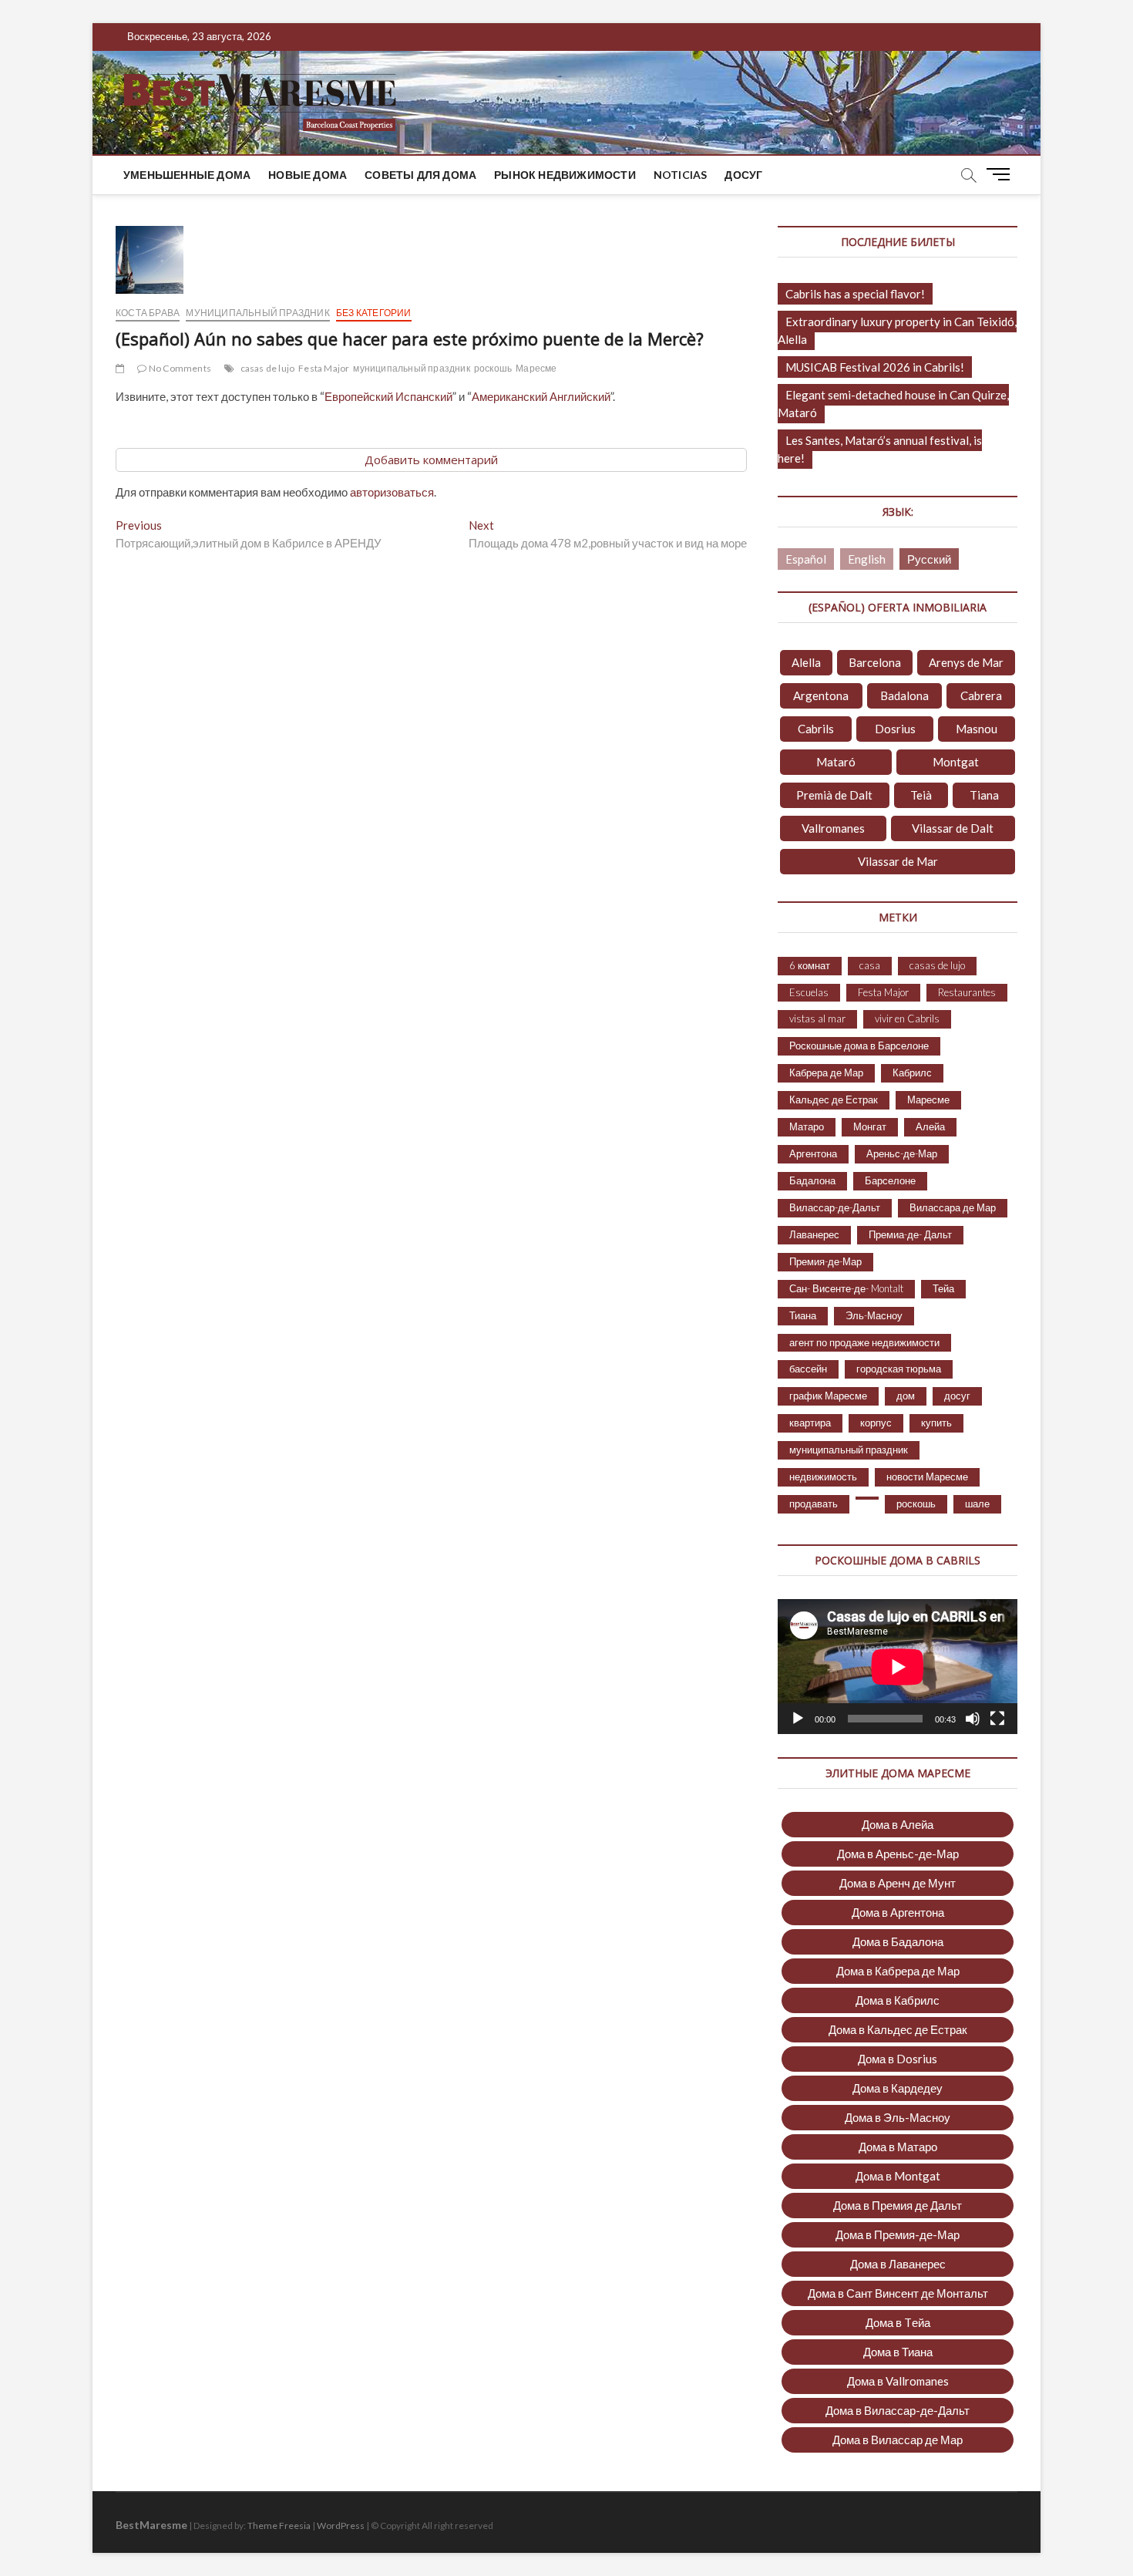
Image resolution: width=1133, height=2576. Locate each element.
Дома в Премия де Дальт (898, 2205)
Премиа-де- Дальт (910, 1234)
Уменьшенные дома (187, 175)
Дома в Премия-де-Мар (898, 2234)
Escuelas (809, 992)
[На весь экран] (997, 1719)
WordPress (341, 2525)
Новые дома (308, 175)
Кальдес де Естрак (834, 1099)
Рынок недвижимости (565, 175)
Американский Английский (541, 396)
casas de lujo (268, 368)
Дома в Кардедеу (898, 2088)
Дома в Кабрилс (898, 2000)
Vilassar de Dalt (953, 828)
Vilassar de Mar (898, 861)
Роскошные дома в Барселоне (859, 1046)
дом (906, 1396)
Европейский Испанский (388, 396)
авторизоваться (392, 492)
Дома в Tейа (898, 2322)
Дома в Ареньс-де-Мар (898, 1854)
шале (977, 1504)
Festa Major (324, 368)
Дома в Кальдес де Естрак (898, 2029)
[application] (898, 1667)
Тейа (943, 1288)
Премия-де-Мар (825, 1261)
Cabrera (981, 695)
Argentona (821, 695)
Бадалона (812, 1180)
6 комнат (810, 965)
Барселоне (890, 1180)
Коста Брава (148, 313)
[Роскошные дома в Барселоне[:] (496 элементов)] (867, 1498)
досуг (743, 175)
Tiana (984, 795)
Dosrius (895, 729)
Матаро (807, 1126)
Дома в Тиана (898, 2352)
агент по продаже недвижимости (864, 1342)
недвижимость (823, 1477)
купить (936, 1423)
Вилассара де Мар (953, 1207)
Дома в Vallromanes (898, 2381)
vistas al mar (817, 1019)
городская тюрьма (899, 1369)
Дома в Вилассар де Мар (898, 2440)
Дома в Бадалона (898, 1941)
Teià (921, 795)
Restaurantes (967, 992)
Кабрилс (912, 1072)
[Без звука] (973, 1719)
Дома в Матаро (898, 2147)
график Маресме (828, 1396)
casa (870, 965)
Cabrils (816, 729)
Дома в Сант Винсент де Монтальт (898, 2293)
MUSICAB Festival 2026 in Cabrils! (875, 367)
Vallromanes (833, 828)
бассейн (808, 1369)
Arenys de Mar (966, 662)
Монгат (870, 1126)
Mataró (836, 762)
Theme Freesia (279, 2525)
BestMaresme (151, 2525)
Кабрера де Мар (826, 1072)
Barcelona (875, 662)
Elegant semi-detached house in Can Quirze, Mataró (893, 404)
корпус (876, 1423)
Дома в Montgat (898, 2176)
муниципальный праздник (257, 313)
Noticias (681, 175)
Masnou (977, 729)
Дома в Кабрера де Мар (898, 1971)
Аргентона (813, 1153)
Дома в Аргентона (898, 1912)
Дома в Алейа (898, 1824)
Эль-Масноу (874, 1315)
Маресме (536, 368)
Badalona (904, 695)
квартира (810, 1423)
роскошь (493, 368)
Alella (806, 662)
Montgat (956, 762)
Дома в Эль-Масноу (898, 2117)
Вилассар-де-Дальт (835, 1207)
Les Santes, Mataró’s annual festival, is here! (880, 449)
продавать (814, 1504)
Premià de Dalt (834, 795)
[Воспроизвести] (798, 1719)
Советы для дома (420, 175)
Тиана (803, 1315)
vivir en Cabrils (907, 1019)
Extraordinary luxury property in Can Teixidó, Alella (897, 330)
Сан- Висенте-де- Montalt (846, 1288)
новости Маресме (927, 1477)
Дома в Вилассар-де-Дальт (898, 2410)
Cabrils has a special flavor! (855, 294)
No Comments (179, 368)
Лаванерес (814, 1234)
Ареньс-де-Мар (902, 1153)
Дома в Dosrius (898, 2059)
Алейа (930, 1126)
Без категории (374, 313)
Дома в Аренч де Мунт (898, 1883)
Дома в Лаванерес (898, 2264)
